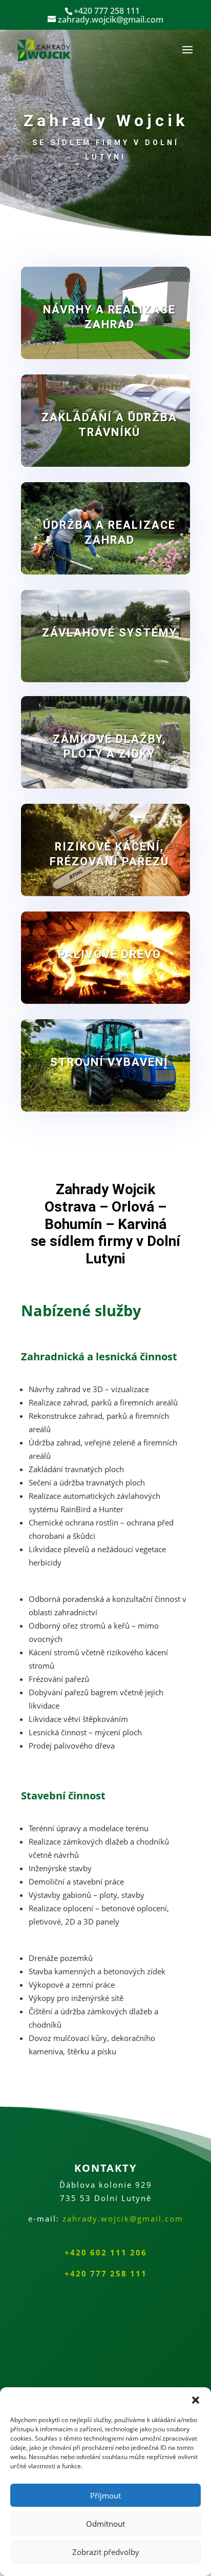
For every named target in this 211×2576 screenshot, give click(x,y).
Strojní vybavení (109, 1062)
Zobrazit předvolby (106, 2552)
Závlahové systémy (110, 633)
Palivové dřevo (110, 954)
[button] (196, 2400)
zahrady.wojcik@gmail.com (123, 2218)
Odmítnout (105, 2524)
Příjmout (105, 2495)
